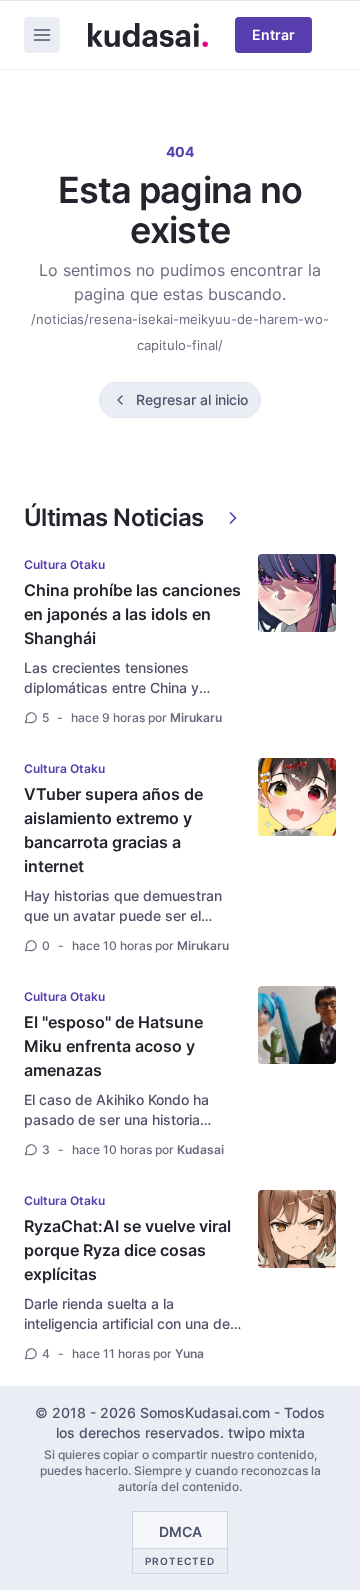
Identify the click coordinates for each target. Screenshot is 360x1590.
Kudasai (200, 1149)
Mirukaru (196, 717)
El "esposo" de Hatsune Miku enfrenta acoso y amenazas (113, 1046)
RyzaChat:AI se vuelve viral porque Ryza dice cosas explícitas (127, 1250)
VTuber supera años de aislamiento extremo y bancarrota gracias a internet (113, 830)
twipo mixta (266, 1432)
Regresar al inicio (192, 399)
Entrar (273, 34)
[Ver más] (233, 518)
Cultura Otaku (64, 564)
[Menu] (42, 35)
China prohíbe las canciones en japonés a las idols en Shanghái (132, 614)
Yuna (189, 1353)
